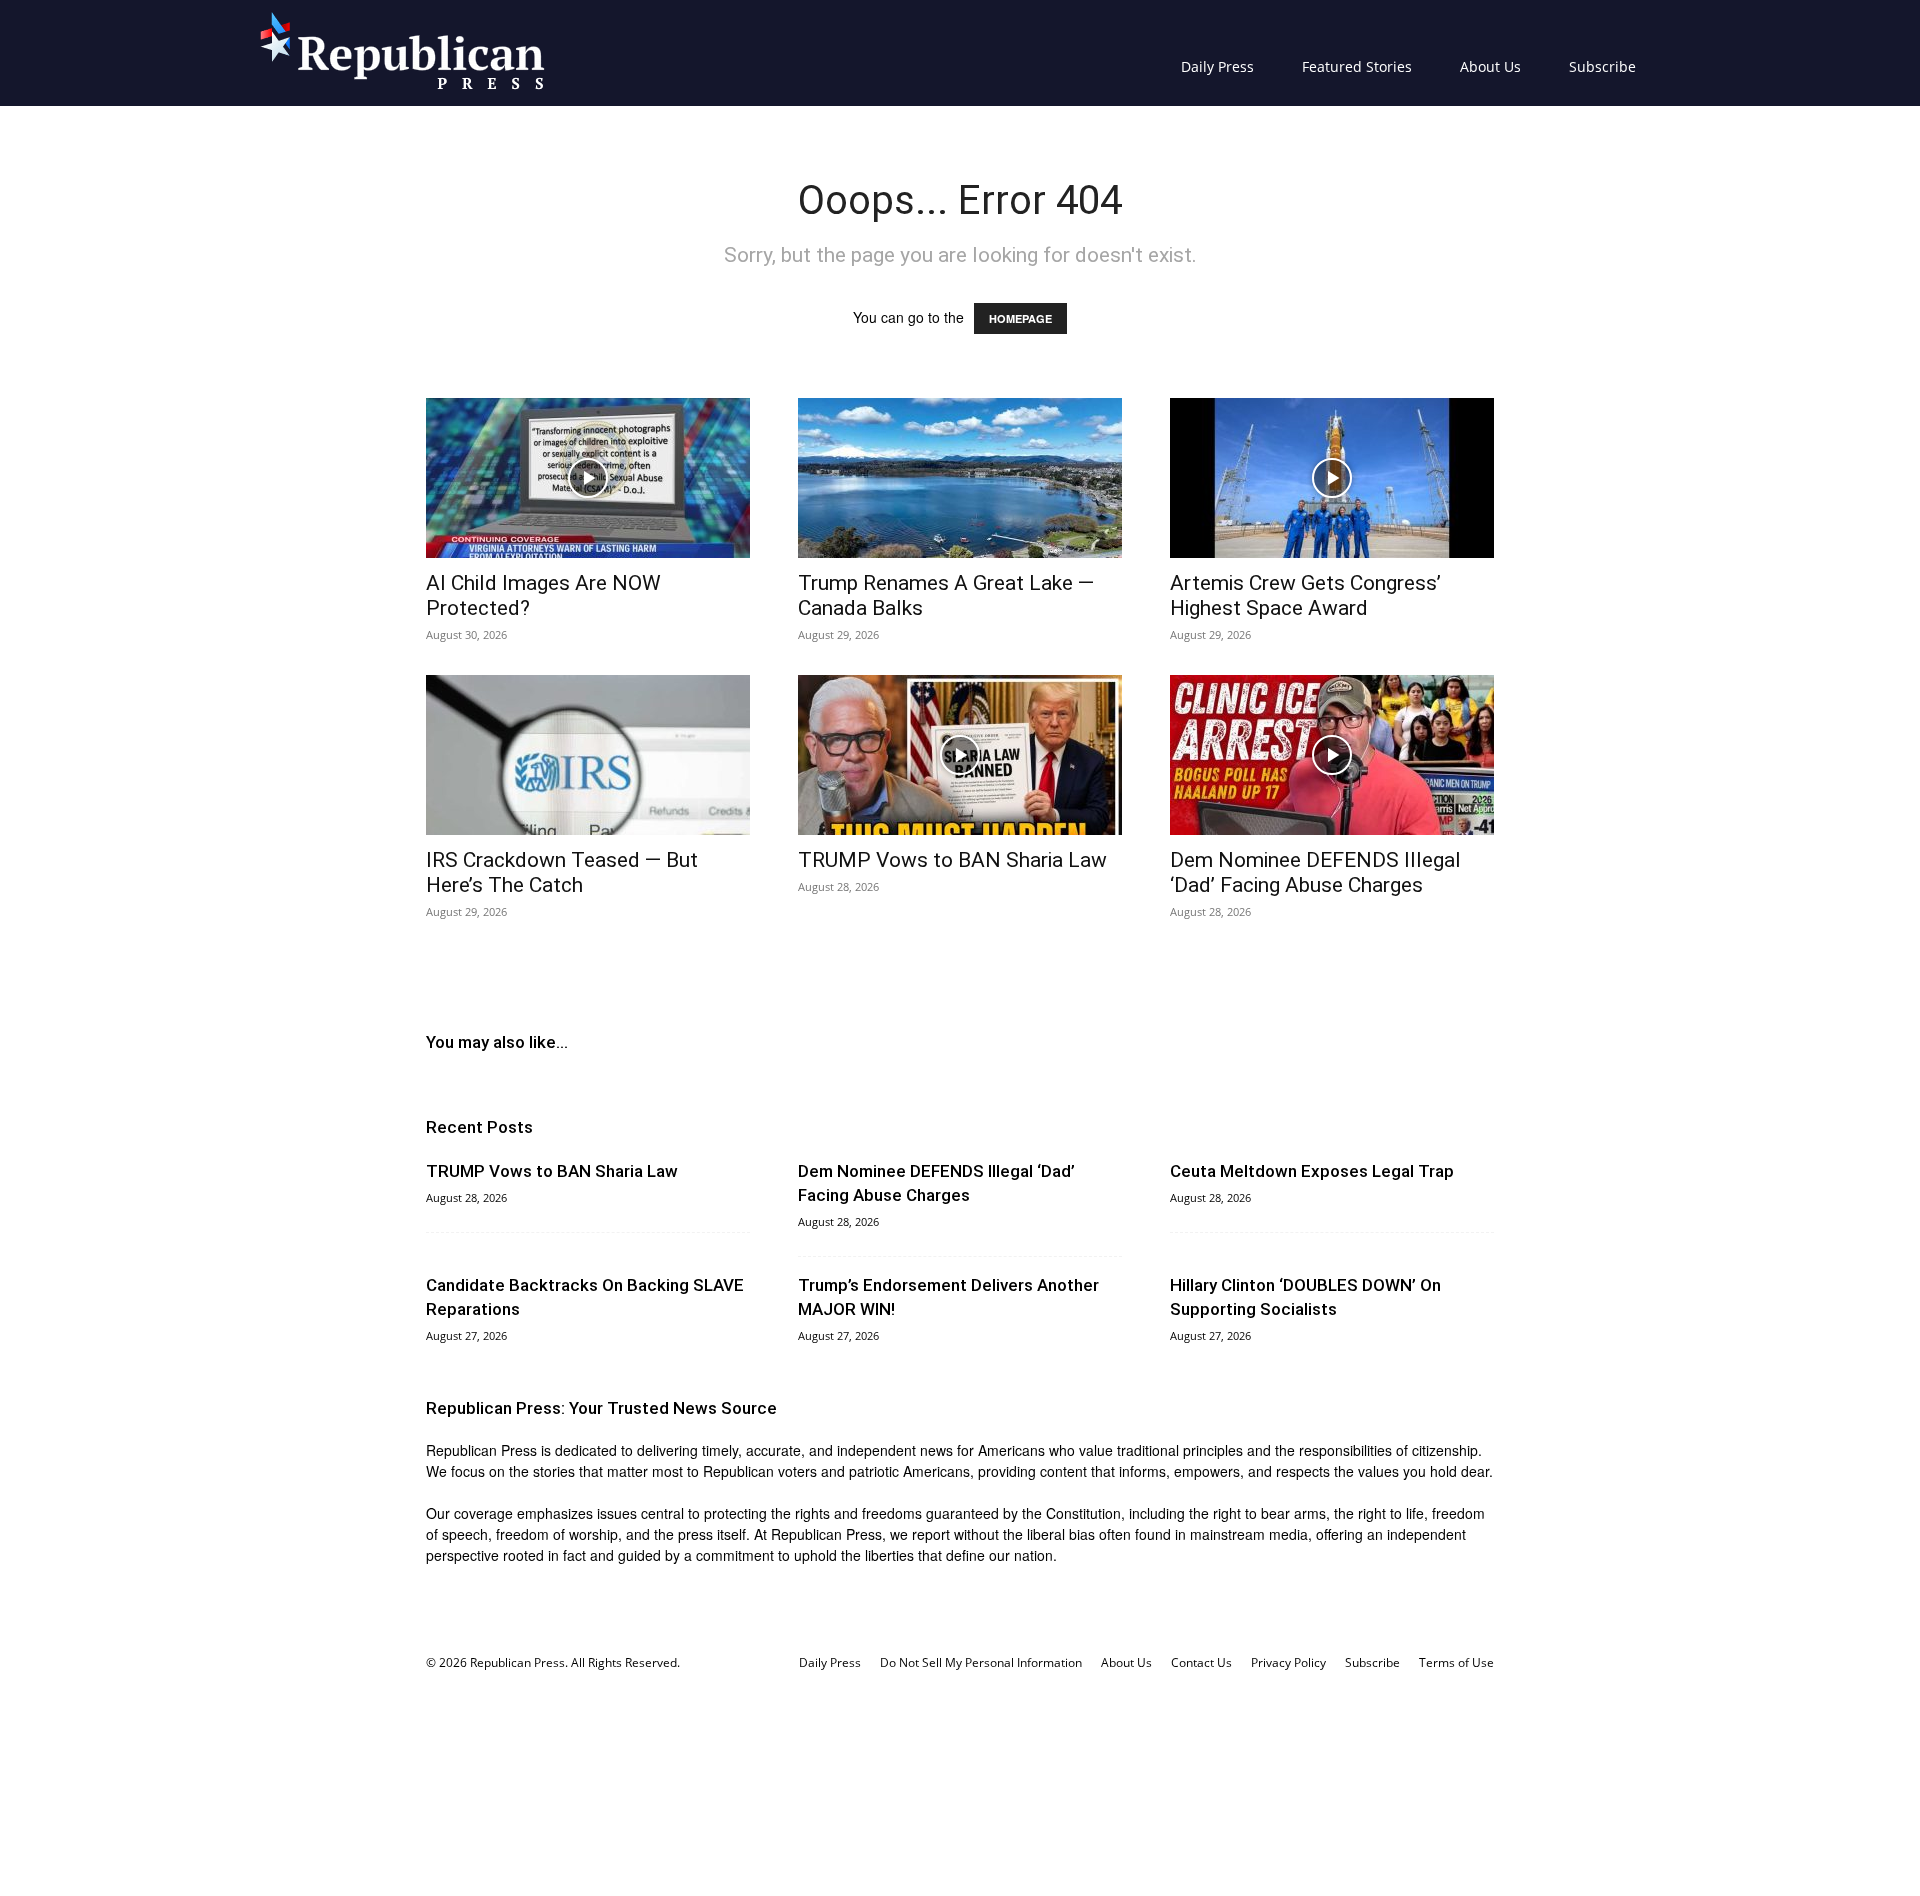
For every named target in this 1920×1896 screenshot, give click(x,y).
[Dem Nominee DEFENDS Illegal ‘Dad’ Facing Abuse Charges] (1332, 755)
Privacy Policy (1288, 1662)
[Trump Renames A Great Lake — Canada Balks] (960, 478)
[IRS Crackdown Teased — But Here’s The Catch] (588, 755)
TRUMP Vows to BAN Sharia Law (952, 860)
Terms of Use (1456, 1662)
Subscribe (1602, 66)
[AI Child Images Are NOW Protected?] (588, 478)
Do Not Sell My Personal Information (981, 1662)
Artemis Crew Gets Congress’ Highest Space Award (1305, 595)
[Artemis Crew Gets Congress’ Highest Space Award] (1332, 478)
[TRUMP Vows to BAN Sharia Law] (960, 755)
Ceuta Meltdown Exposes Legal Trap (1312, 1171)
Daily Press (1217, 66)
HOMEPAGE (1020, 318)
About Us (1490, 66)
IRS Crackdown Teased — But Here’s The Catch (562, 872)
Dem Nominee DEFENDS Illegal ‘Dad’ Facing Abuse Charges (1315, 872)
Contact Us (1201, 1662)
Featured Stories (1357, 66)
